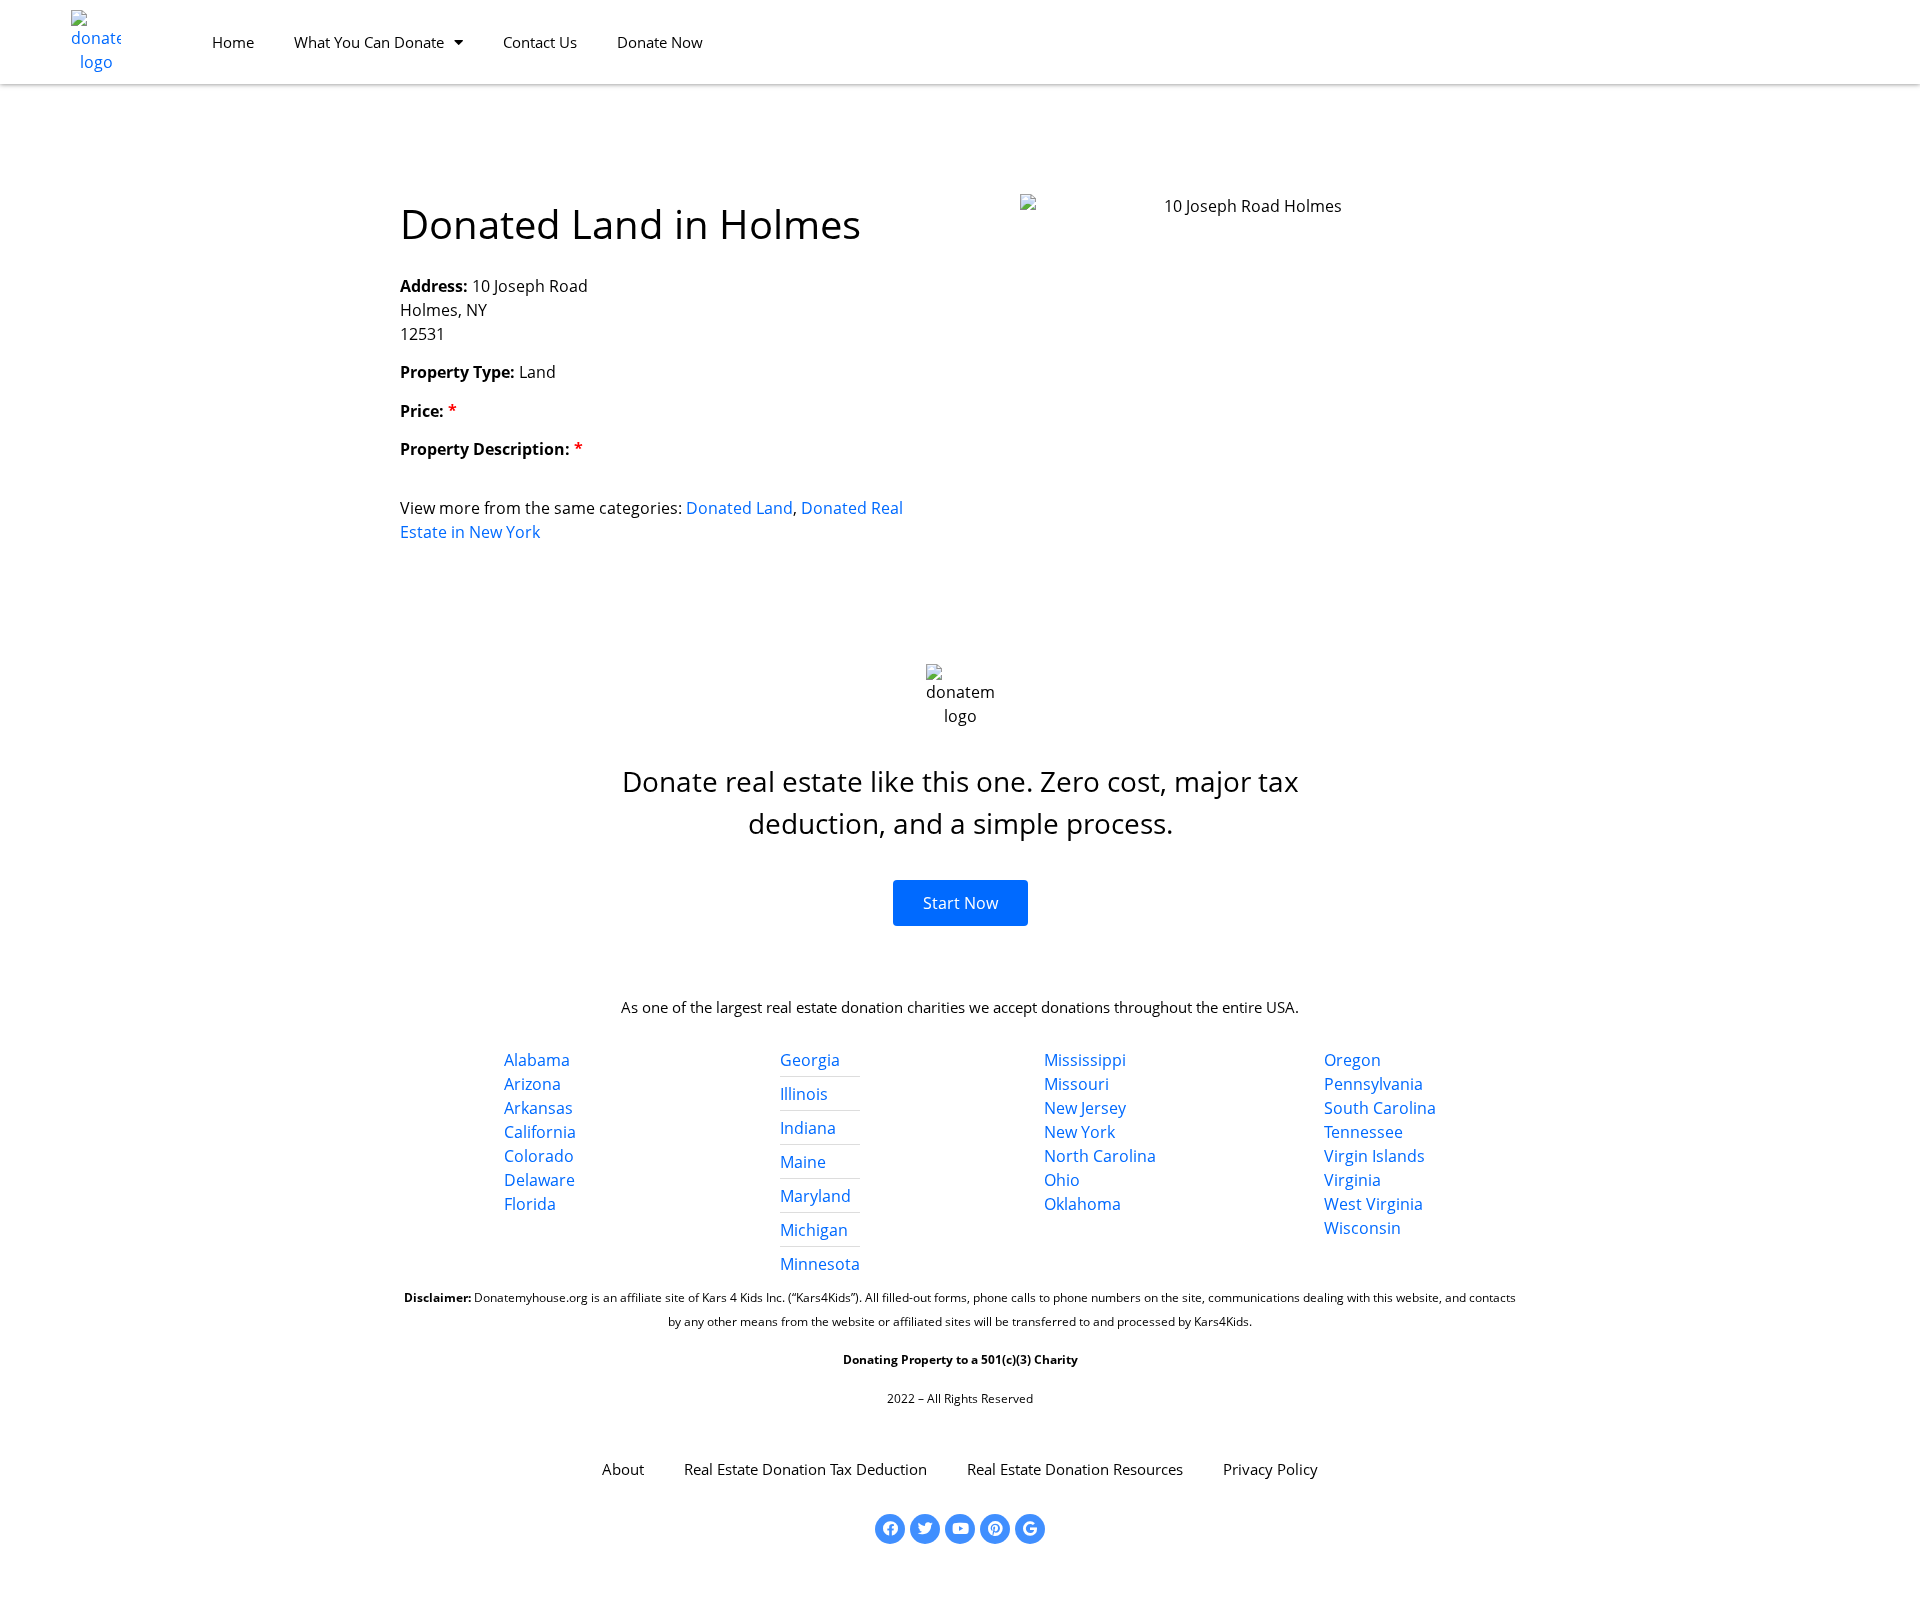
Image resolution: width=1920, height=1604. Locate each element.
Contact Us (540, 42)
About (623, 1469)
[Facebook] (890, 1529)
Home (233, 42)
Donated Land (739, 508)
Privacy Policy (1270, 1469)
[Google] (1030, 1529)
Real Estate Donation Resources (1075, 1469)
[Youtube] (960, 1529)
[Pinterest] (995, 1529)
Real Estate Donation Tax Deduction (805, 1469)
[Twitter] (925, 1529)
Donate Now (660, 42)
